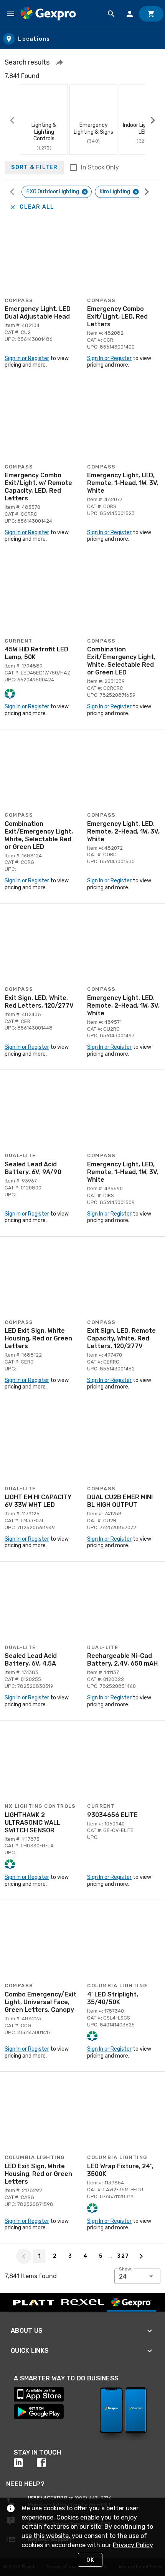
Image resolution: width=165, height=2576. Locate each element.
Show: (126, 2269)
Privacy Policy (133, 2545)
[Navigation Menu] (11, 14)
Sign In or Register (27, 358)
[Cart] (151, 14)
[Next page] (141, 2256)
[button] (59, 62)
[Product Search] (111, 14)
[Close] (85, 192)
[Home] (48, 14)
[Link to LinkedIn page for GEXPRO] (25, 2463)
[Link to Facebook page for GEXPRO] (48, 2463)
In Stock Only (100, 167)
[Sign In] (130, 14)
